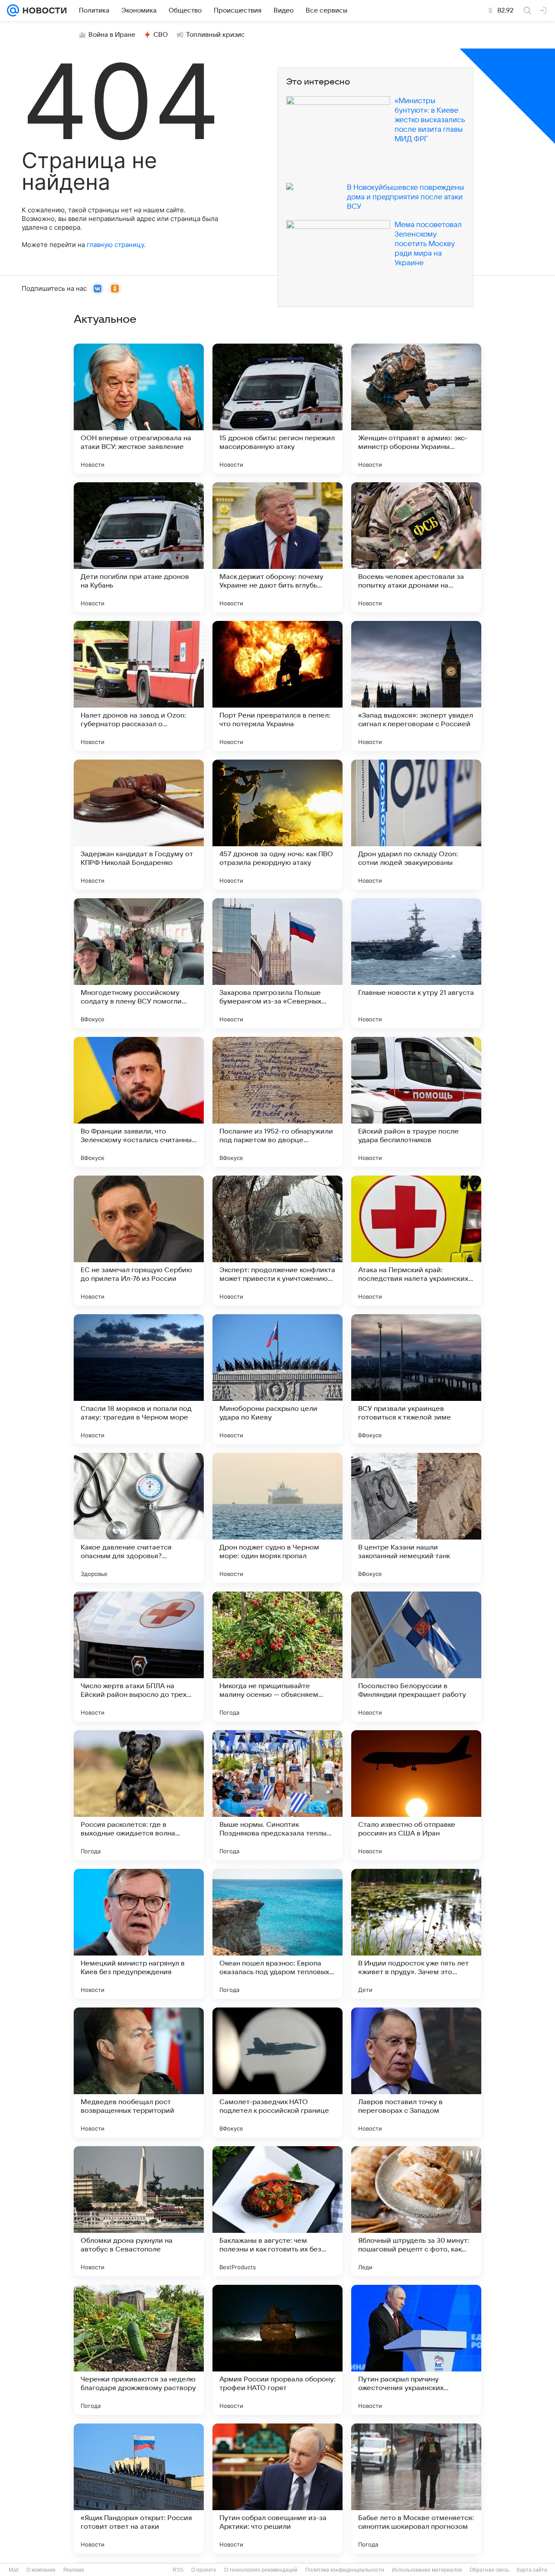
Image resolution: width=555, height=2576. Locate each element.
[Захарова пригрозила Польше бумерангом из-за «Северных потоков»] (277, 963)
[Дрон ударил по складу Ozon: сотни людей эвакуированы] (416, 825)
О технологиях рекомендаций (261, 2570)
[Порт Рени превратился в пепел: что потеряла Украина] (277, 686)
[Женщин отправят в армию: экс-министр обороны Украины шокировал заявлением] (416, 409)
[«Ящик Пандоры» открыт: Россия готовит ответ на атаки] (139, 2488)
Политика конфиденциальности (345, 2570)
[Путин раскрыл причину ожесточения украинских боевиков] (416, 2350)
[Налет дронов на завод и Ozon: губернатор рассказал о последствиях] (139, 686)
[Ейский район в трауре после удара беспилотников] (416, 1102)
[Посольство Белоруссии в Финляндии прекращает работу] (416, 1657)
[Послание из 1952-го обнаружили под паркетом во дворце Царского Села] (277, 1102)
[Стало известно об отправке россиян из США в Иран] (416, 1795)
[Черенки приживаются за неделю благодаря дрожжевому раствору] (139, 2350)
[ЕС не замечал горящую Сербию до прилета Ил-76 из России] (139, 1241)
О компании (41, 2570)
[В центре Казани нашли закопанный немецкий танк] (416, 1518)
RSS (178, 2570)
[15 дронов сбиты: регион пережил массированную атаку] (277, 409)
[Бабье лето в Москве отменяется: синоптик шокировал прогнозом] (416, 2488)
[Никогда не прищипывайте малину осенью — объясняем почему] (277, 1657)
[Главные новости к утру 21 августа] (416, 963)
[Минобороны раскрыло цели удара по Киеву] (277, 1379)
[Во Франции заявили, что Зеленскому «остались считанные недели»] (139, 1102)
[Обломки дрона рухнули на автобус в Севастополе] (139, 2211)
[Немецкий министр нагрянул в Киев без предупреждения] (139, 1934)
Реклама (74, 2570)
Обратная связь (489, 2570)
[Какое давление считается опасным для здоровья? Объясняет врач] (139, 1518)
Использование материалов (427, 2570)
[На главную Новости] (43, 10)
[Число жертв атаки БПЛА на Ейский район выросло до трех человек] (139, 1657)
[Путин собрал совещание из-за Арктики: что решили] (277, 2488)
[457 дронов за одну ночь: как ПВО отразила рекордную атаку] (277, 825)
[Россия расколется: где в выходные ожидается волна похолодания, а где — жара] (139, 1795)
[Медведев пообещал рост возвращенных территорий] (139, 2072)
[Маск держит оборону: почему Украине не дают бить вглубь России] (277, 547)
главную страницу (115, 245)
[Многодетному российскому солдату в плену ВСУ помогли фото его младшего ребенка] (139, 963)
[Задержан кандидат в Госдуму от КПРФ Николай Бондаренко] (139, 825)
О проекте (204, 2570)
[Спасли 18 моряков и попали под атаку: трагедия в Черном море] (139, 1379)
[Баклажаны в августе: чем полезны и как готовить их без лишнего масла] (277, 2211)
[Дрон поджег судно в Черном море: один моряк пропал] (277, 1518)
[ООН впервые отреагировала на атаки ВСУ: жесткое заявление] (139, 409)
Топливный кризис (215, 35)
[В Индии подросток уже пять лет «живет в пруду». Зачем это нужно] (416, 1934)
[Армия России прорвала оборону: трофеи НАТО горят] (277, 2350)
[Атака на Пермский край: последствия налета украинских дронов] (416, 1241)
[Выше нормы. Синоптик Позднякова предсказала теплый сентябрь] (277, 1795)
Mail (14, 2570)
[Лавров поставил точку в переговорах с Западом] (416, 2072)
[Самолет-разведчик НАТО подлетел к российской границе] (277, 2072)
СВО (161, 35)
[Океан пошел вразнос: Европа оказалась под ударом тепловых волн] (277, 1934)
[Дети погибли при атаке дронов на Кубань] (139, 547)
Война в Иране (112, 35)
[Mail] (13, 10)
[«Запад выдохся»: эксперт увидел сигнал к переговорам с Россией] (416, 686)
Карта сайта (532, 2570)
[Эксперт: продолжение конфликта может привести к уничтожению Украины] (277, 1241)
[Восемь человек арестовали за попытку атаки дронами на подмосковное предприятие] (416, 547)
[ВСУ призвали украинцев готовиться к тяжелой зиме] (416, 1379)
